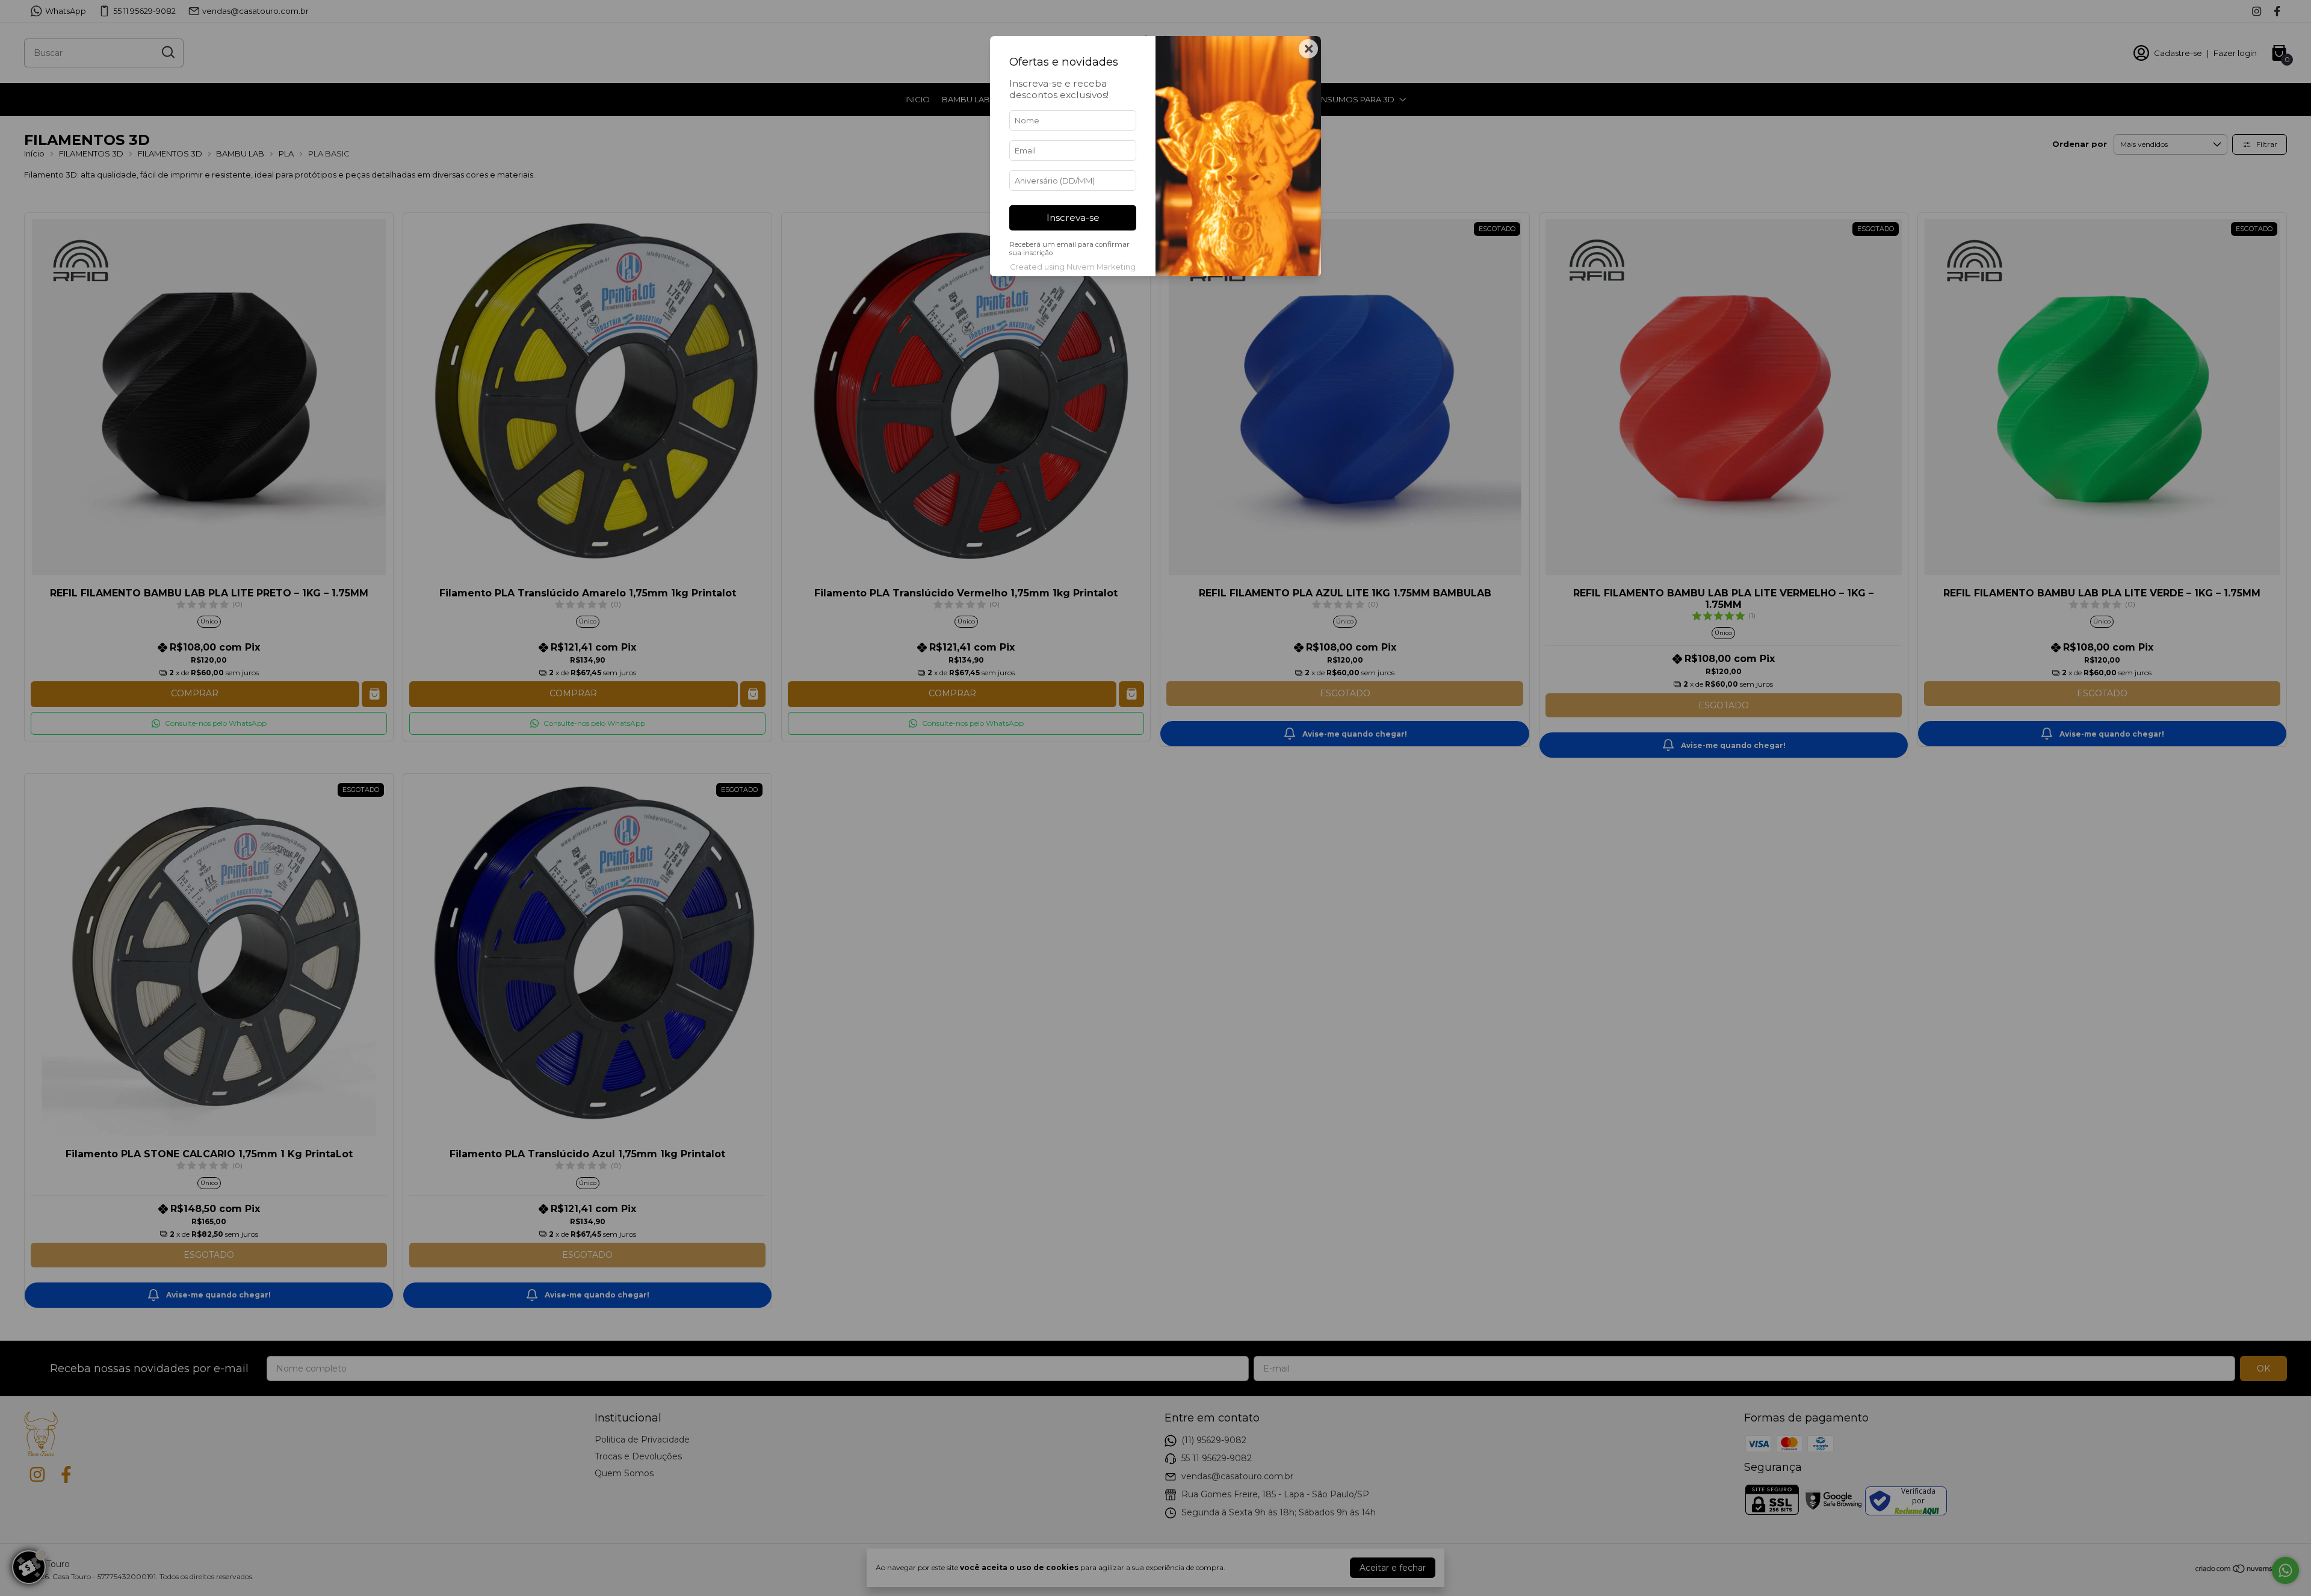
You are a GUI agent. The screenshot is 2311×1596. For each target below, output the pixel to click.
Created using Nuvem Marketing (1073, 267)
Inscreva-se (1073, 218)
